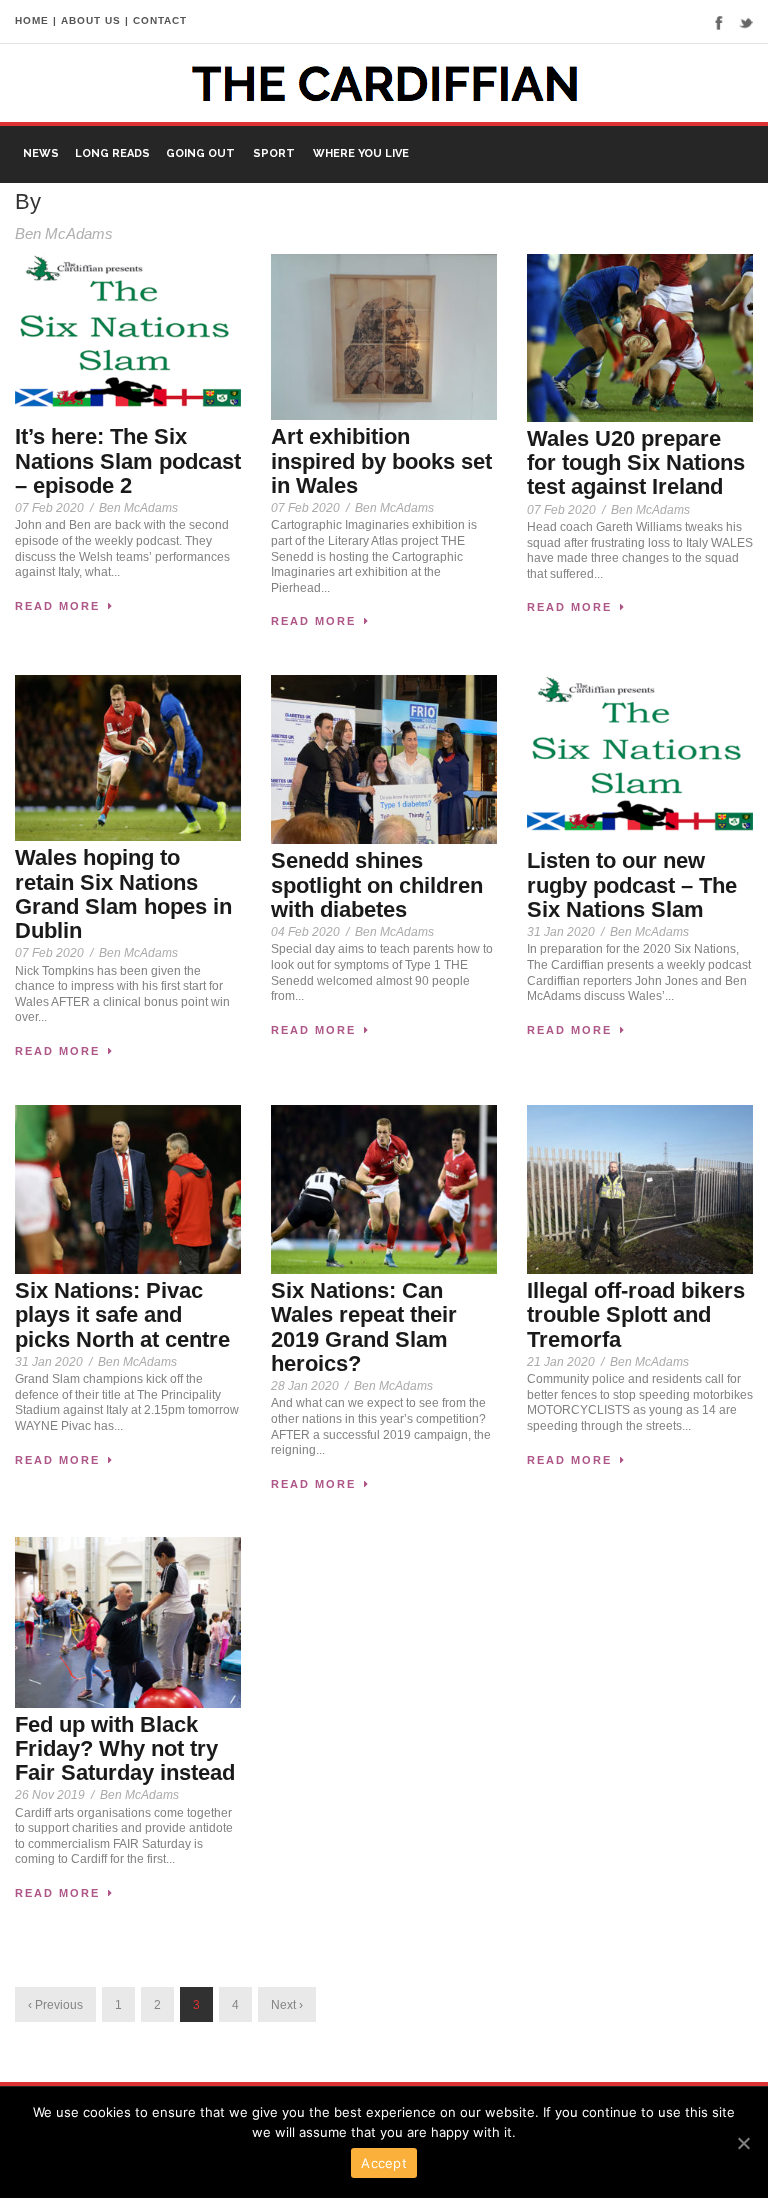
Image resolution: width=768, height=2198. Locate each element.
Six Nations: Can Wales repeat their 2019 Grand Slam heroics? (364, 1327)
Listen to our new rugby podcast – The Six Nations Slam (632, 884)
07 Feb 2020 (49, 508)
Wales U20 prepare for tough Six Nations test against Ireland (636, 462)
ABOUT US (91, 20)
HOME (32, 20)
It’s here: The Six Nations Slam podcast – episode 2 (128, 460)
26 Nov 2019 (50, 1795)
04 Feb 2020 (305, 932)
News (41, 153)
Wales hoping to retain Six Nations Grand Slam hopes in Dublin (123, 894)
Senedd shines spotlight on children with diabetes (377, 884)
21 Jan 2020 (561, 1362)
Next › (287, 2005)
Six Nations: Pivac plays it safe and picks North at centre (122, 1314)
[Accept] (743, 2143)
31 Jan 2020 (561, 932)
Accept (384, 2163)
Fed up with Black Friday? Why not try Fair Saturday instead (125, 1748)
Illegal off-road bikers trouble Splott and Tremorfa (636, 1314)
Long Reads (112, 153)
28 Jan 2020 (305, 1386)
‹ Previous (55, 2005)
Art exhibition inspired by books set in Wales (381, 460)
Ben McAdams (138, 508)
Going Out (200, 153)
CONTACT (160, 20)
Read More (57, 606)
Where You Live (361, 153)
